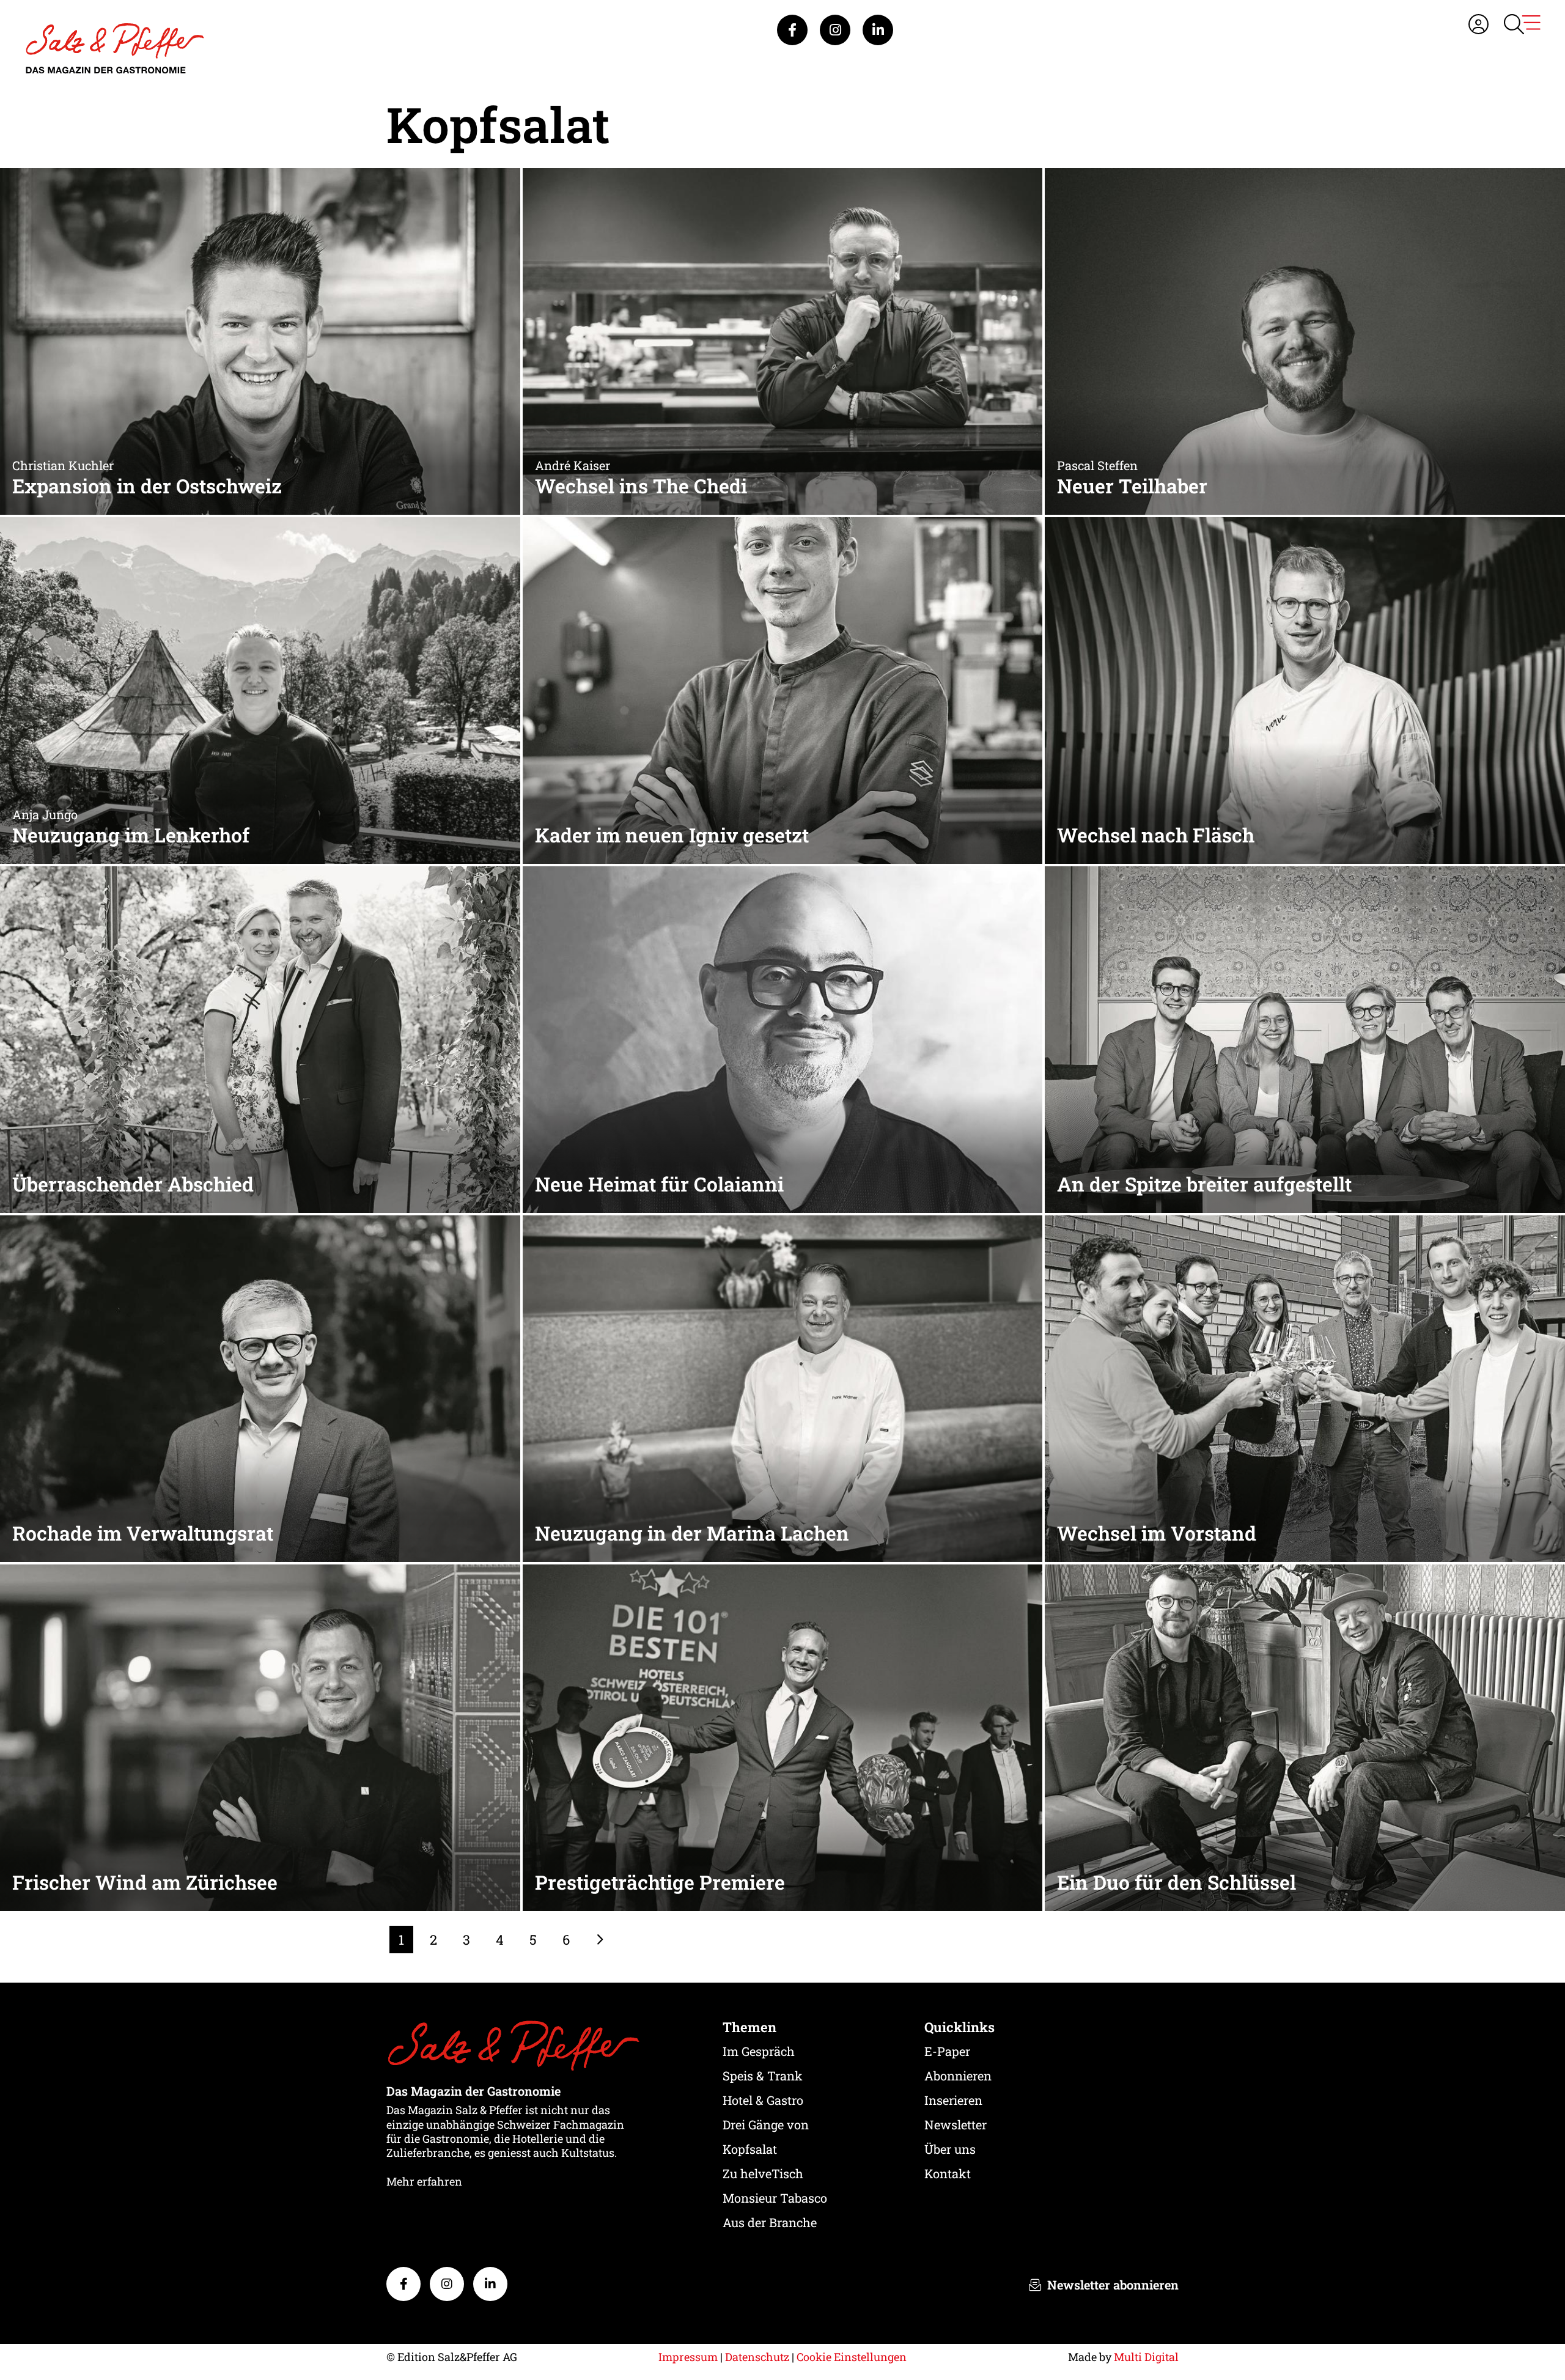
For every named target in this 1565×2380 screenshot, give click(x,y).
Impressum (688, 2357)
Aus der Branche (770, 2222)
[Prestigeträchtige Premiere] (783, 1737)
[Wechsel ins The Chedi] (783, 340)
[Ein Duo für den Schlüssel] (1305, 1737)
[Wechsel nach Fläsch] (1305, 689)
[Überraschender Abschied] (260, 1038)
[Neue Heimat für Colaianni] (783, 1038)
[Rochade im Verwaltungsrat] (260, 1387)
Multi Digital (1146, 2357)
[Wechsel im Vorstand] (1305, 1387)
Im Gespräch (759, 2051)
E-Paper (947, 2051)
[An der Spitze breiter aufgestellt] (1305, 1038)
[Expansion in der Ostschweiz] (260, 340)
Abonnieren (958, 2076)
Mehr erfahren (424, 2181)
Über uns (950, 2149)
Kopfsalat (750, 2149)
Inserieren (953, 2100)
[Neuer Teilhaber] (1305, 340)
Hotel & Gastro (763, 2100)
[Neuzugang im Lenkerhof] (260, 689)
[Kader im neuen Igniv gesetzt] (783, 689)
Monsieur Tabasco (775, 2198)
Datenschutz (757, 2357)
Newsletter (956, 2124)
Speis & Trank (763, 2076)
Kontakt (948, 2173)
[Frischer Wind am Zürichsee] (260, 1737)
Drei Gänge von (766, 2124)
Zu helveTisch (763, 2173)
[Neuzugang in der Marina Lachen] (783, 1387)
